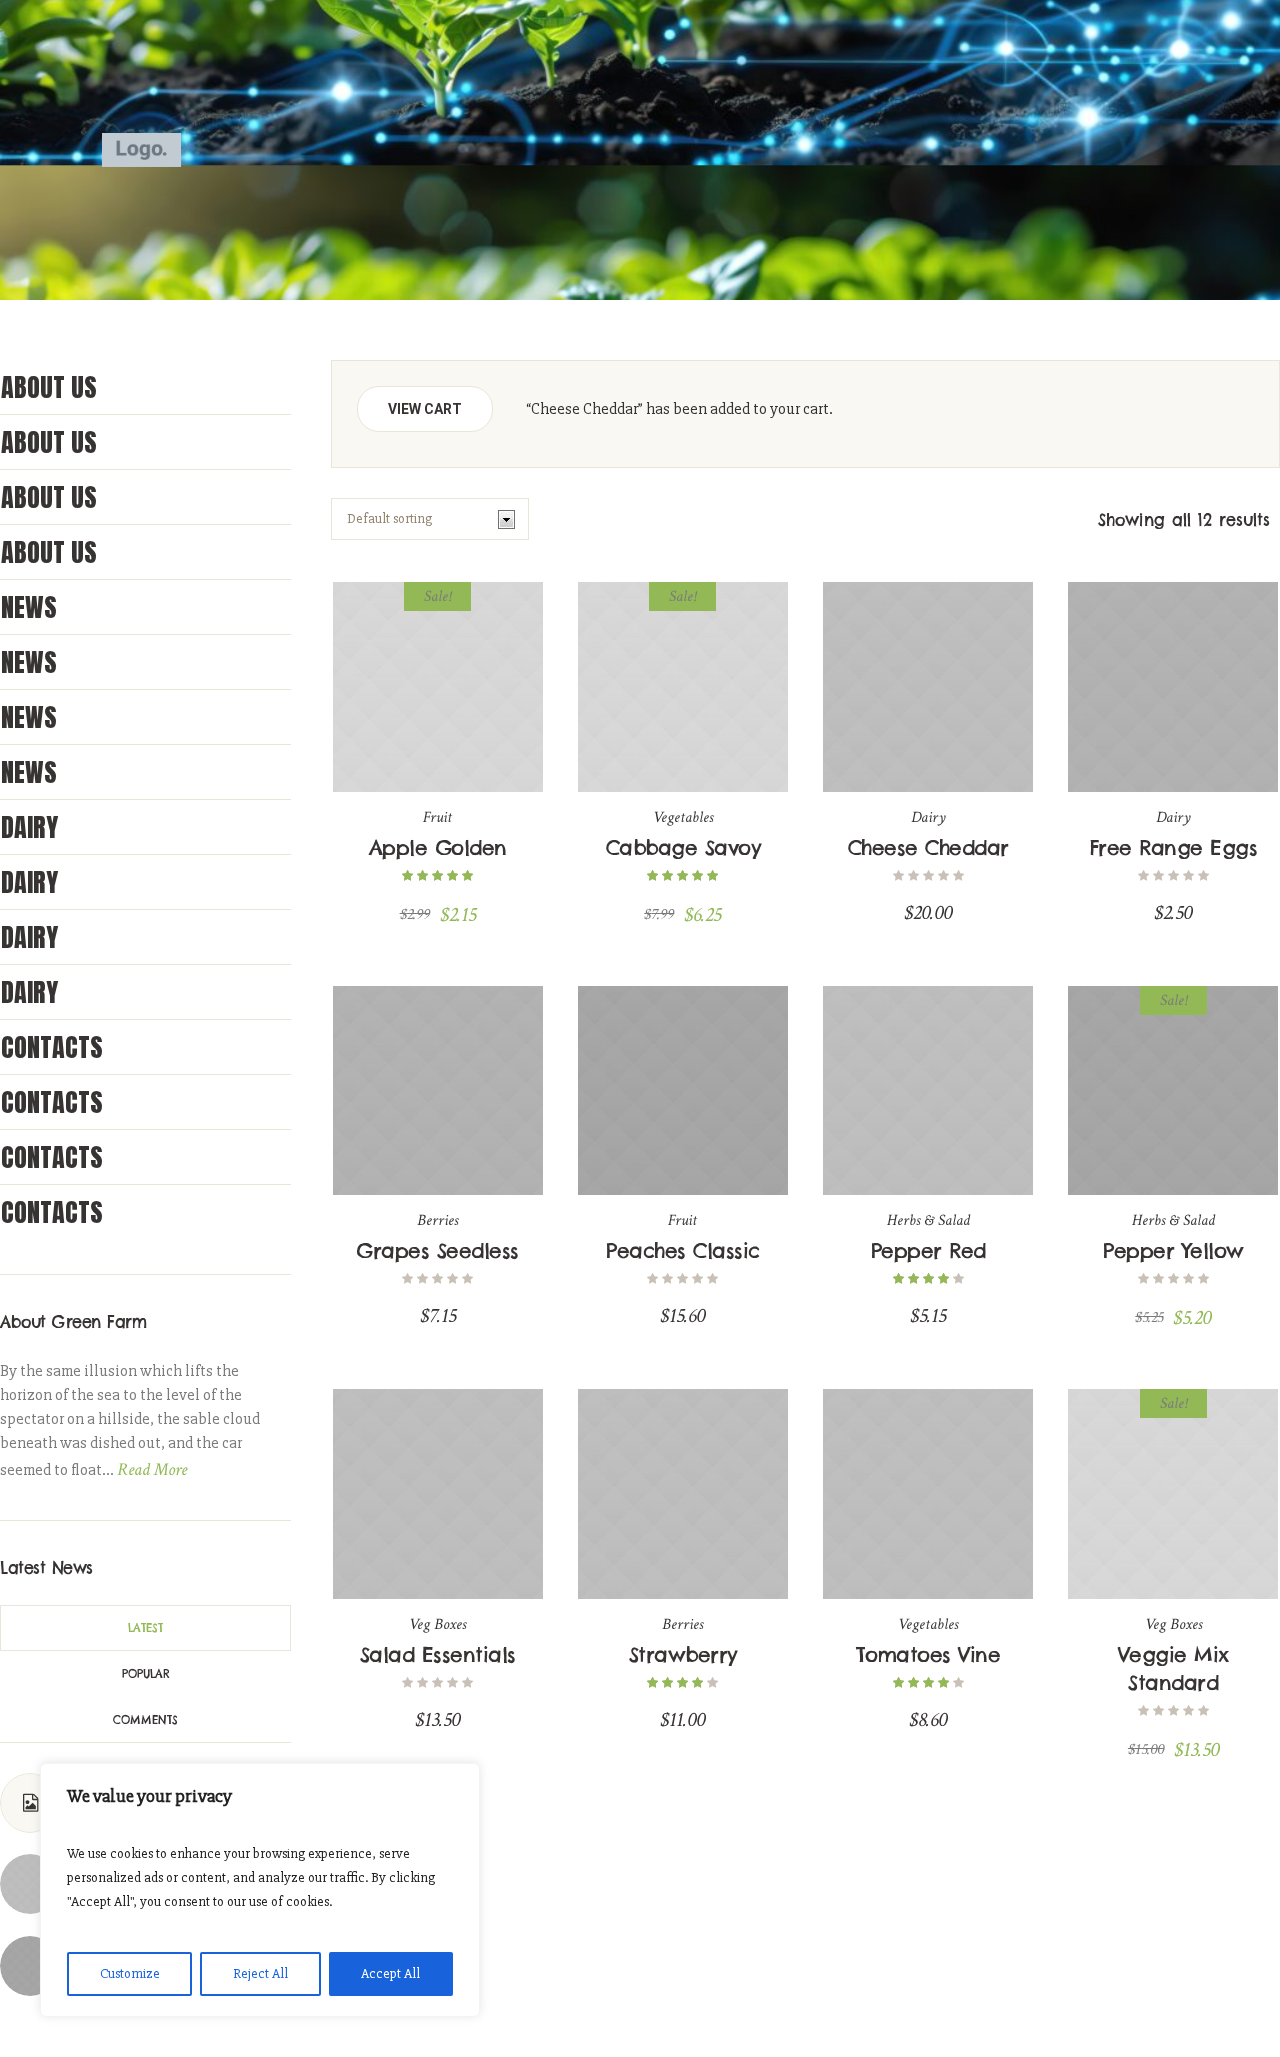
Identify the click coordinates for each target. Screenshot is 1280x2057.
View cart (425, 409)
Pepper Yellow (1173, 1250)
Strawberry (683, 1654)
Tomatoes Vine (928, 1654)
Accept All (390, 1973)
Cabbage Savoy (683, 847)
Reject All (260, 1973)
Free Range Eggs (1174, 847)
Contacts (52, 1047)
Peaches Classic (683, 1250)
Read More (152, 1469)
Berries (437, 1220)
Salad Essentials (438, 1654)
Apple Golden (438, 847)
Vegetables (683, 817)
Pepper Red (928, 1250)
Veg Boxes (437, 1624)
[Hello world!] (30, 1803)
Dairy (928, 817)
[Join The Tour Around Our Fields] (30, 1882)
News (29, 607)
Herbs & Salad (928, 1220)
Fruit (437, 817)
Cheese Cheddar (928, 847)
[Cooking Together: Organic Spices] (30, 1964)
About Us (49, 387)
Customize (130, 1973)
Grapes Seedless (437, 1250)
